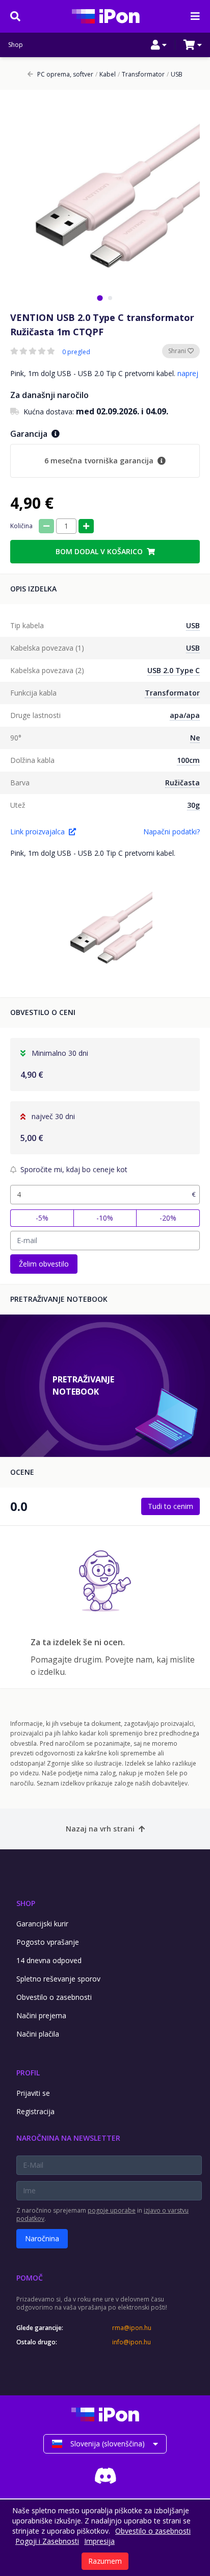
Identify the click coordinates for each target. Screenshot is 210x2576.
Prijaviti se (33, 2093)
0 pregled (76, 352)
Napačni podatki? (172, 832)
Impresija (99, 2541)
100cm (188, 760)
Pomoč (30, 2278)
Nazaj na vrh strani (100, 1829)
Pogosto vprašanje (48, 1942)
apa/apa (185, 715)
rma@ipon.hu (132, 2328)
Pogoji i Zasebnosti (47, 2541)
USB (175, 75)
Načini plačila (38, 2034)
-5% (42, 1218)
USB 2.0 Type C (174, 670)
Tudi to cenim (170, 1506)
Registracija (35, 2111)
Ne (195, 738)
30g (193, 805)
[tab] (100, 298)
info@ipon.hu (132, 2342)
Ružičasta (182, 783)
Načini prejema (41, 2015)
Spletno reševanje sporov (58, 1979)
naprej (188, 373)
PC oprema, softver (65, 75)
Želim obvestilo (44, 1264)
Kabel (106, 75)
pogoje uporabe (112, 2210)
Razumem (105, 2561)
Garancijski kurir (42, 1924)
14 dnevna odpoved (49, 1960)
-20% (168, 1218)
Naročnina (42, 2238)
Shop (16, 45)
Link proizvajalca (37, 832)
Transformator (141, 75)
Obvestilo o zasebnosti (54, 1997)
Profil (28, 2073)
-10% (105, 1218)
